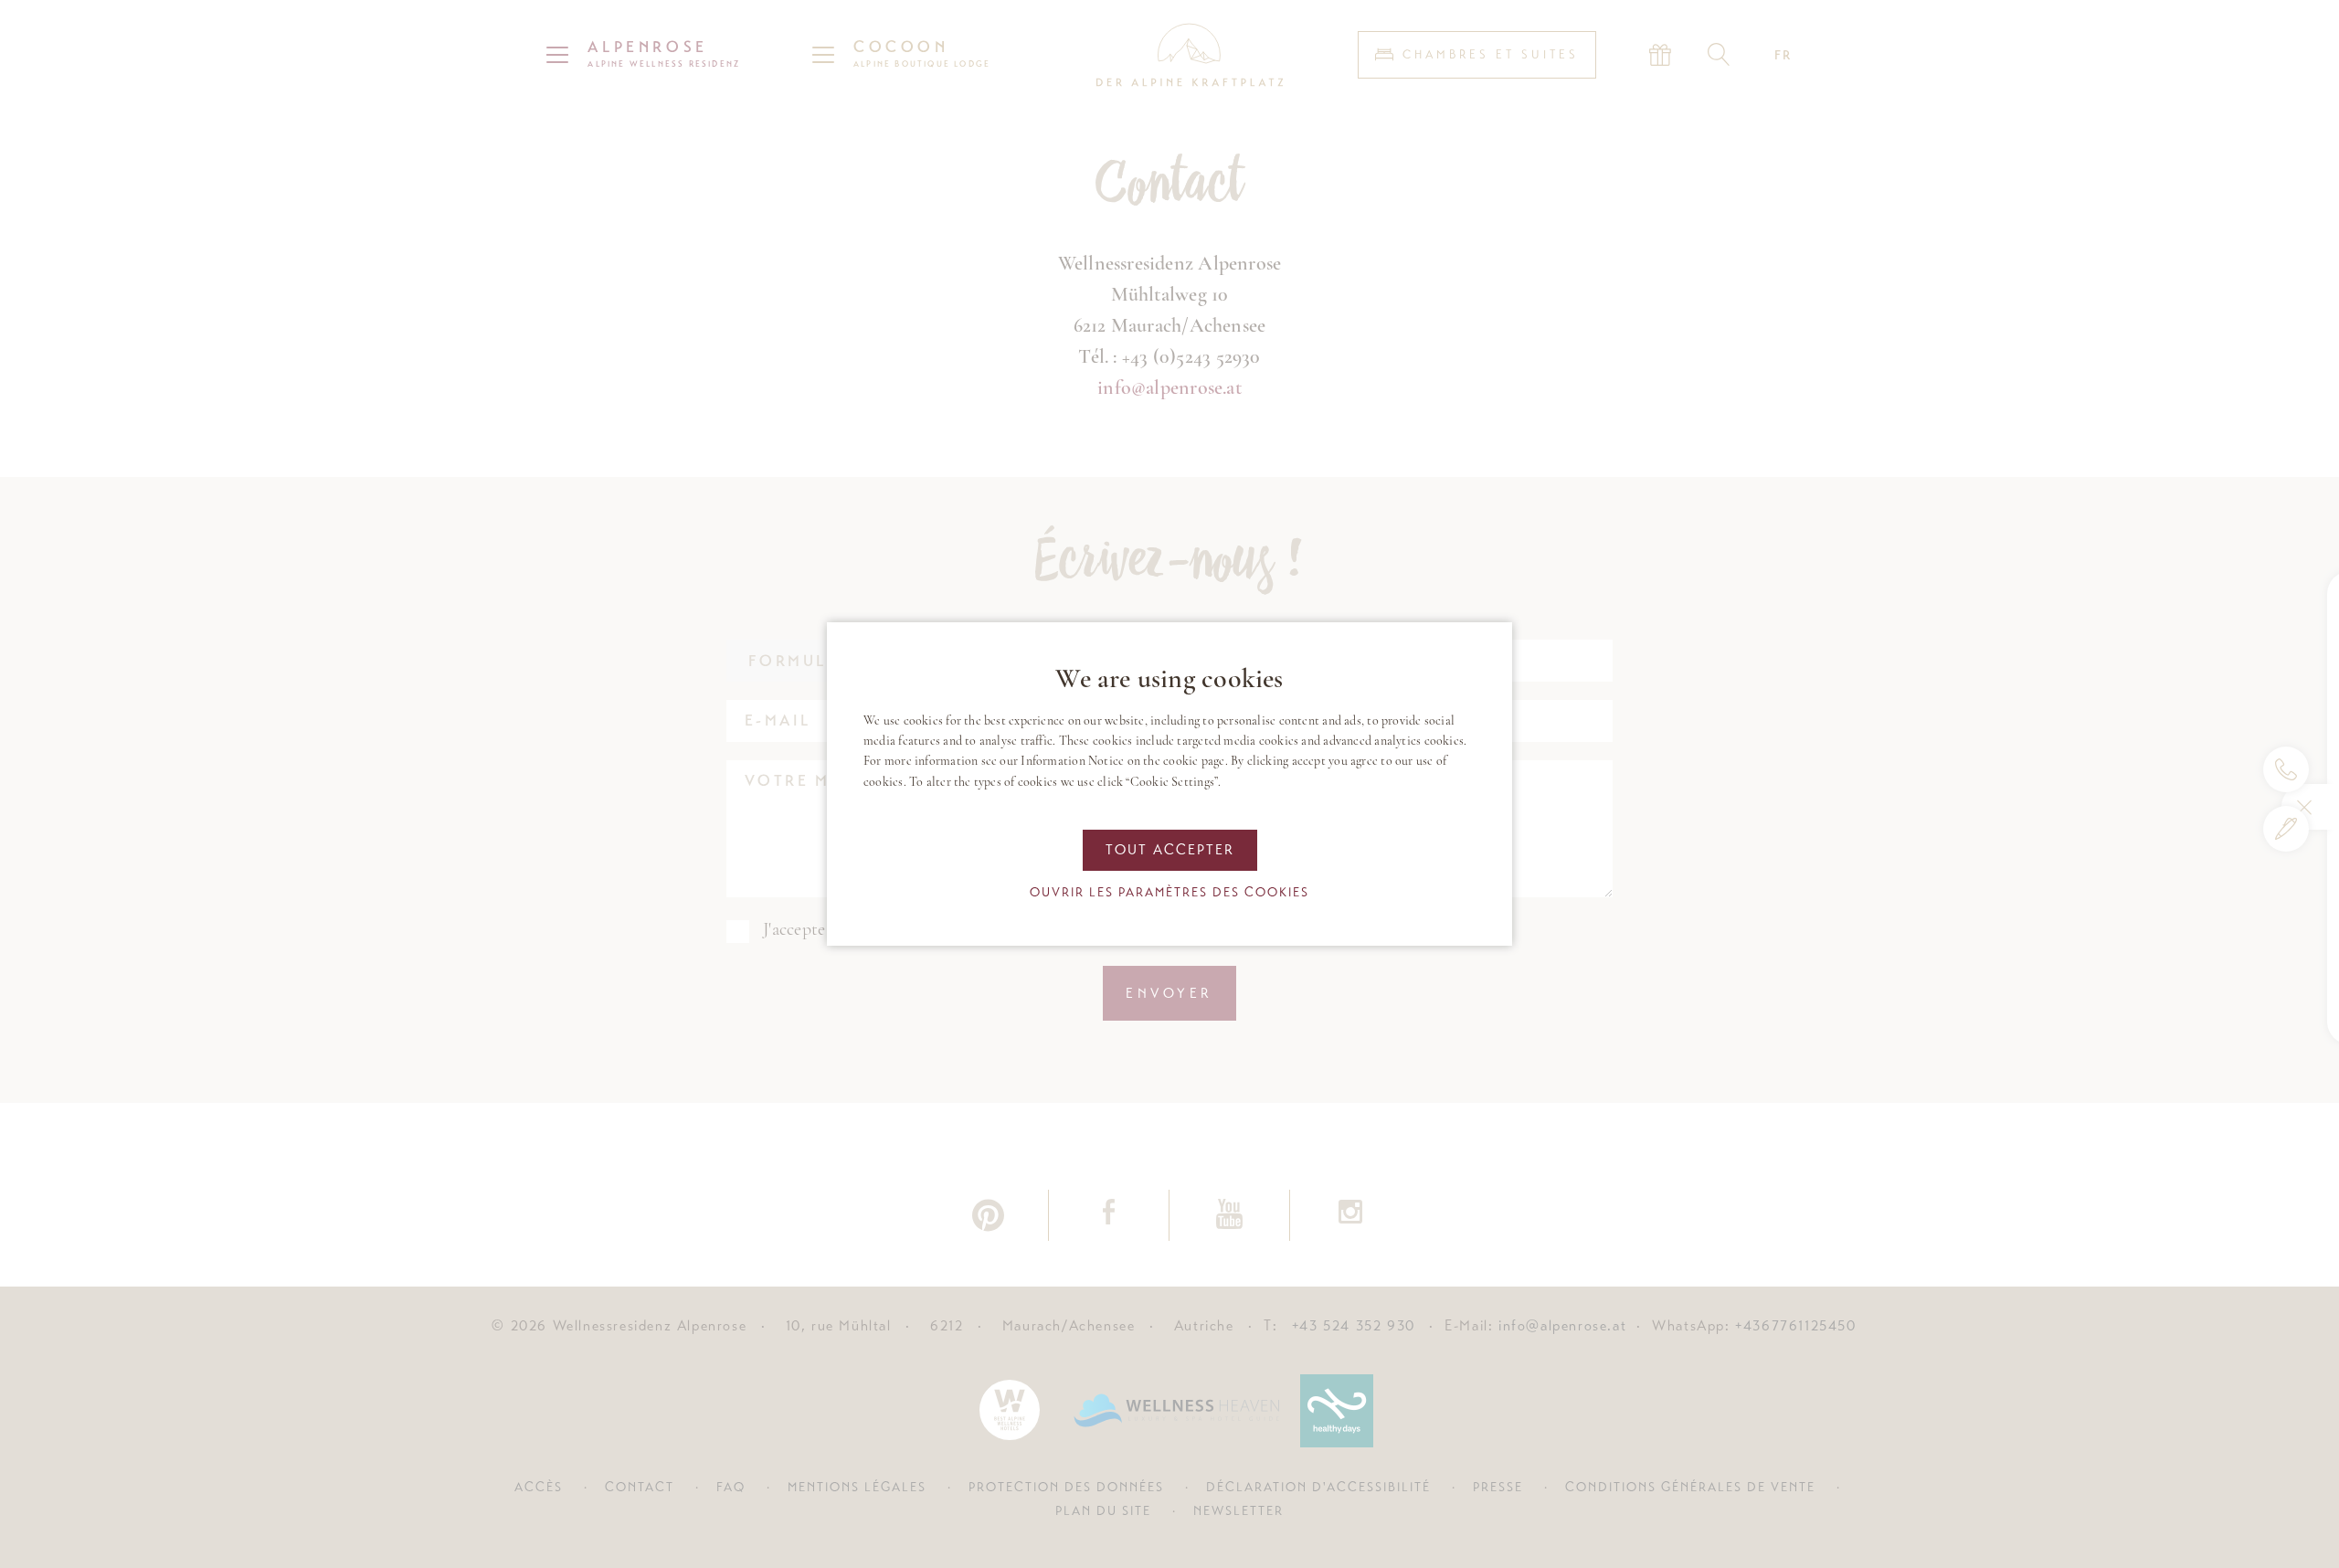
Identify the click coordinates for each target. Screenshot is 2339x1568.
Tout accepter (1170, 850)
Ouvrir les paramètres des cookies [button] (1169, 892)
